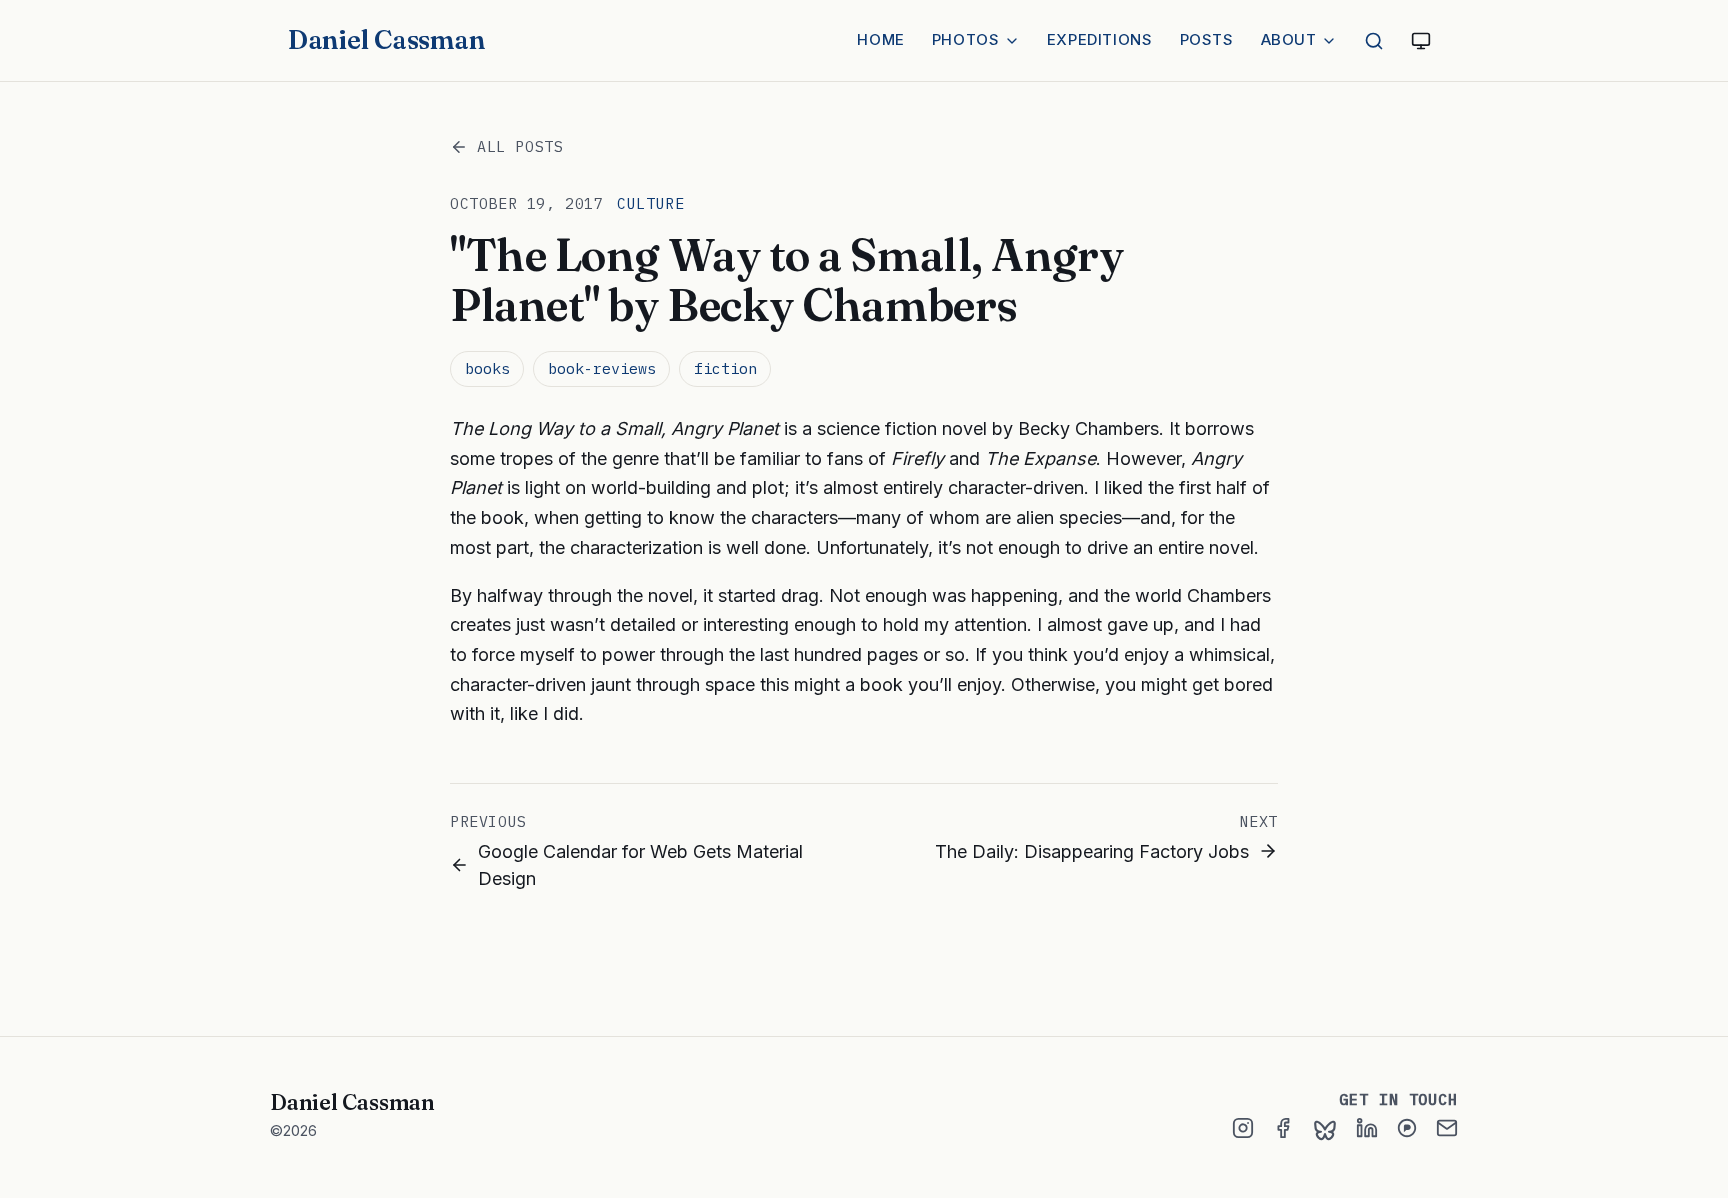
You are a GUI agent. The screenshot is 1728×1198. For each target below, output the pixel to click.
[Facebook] (1283, 1128)
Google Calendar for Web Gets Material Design (640, 865)
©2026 (293, 1130)
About (1289, 39)
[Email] (1447, 1128)
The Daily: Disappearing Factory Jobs (1092, 851)
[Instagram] (1243, 1128)
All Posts (520, 146)
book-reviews (602, 368)
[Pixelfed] (1407, 1128)
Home (880, 39)
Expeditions (1100, 39)
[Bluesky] (1325, 1130)
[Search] (1374, 41)
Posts (1207, 39)
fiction (725, 368)
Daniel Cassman (386, 40)
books (487, 368)
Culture (650, 203)
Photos (966, 39)
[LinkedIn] (1367, 1128)
